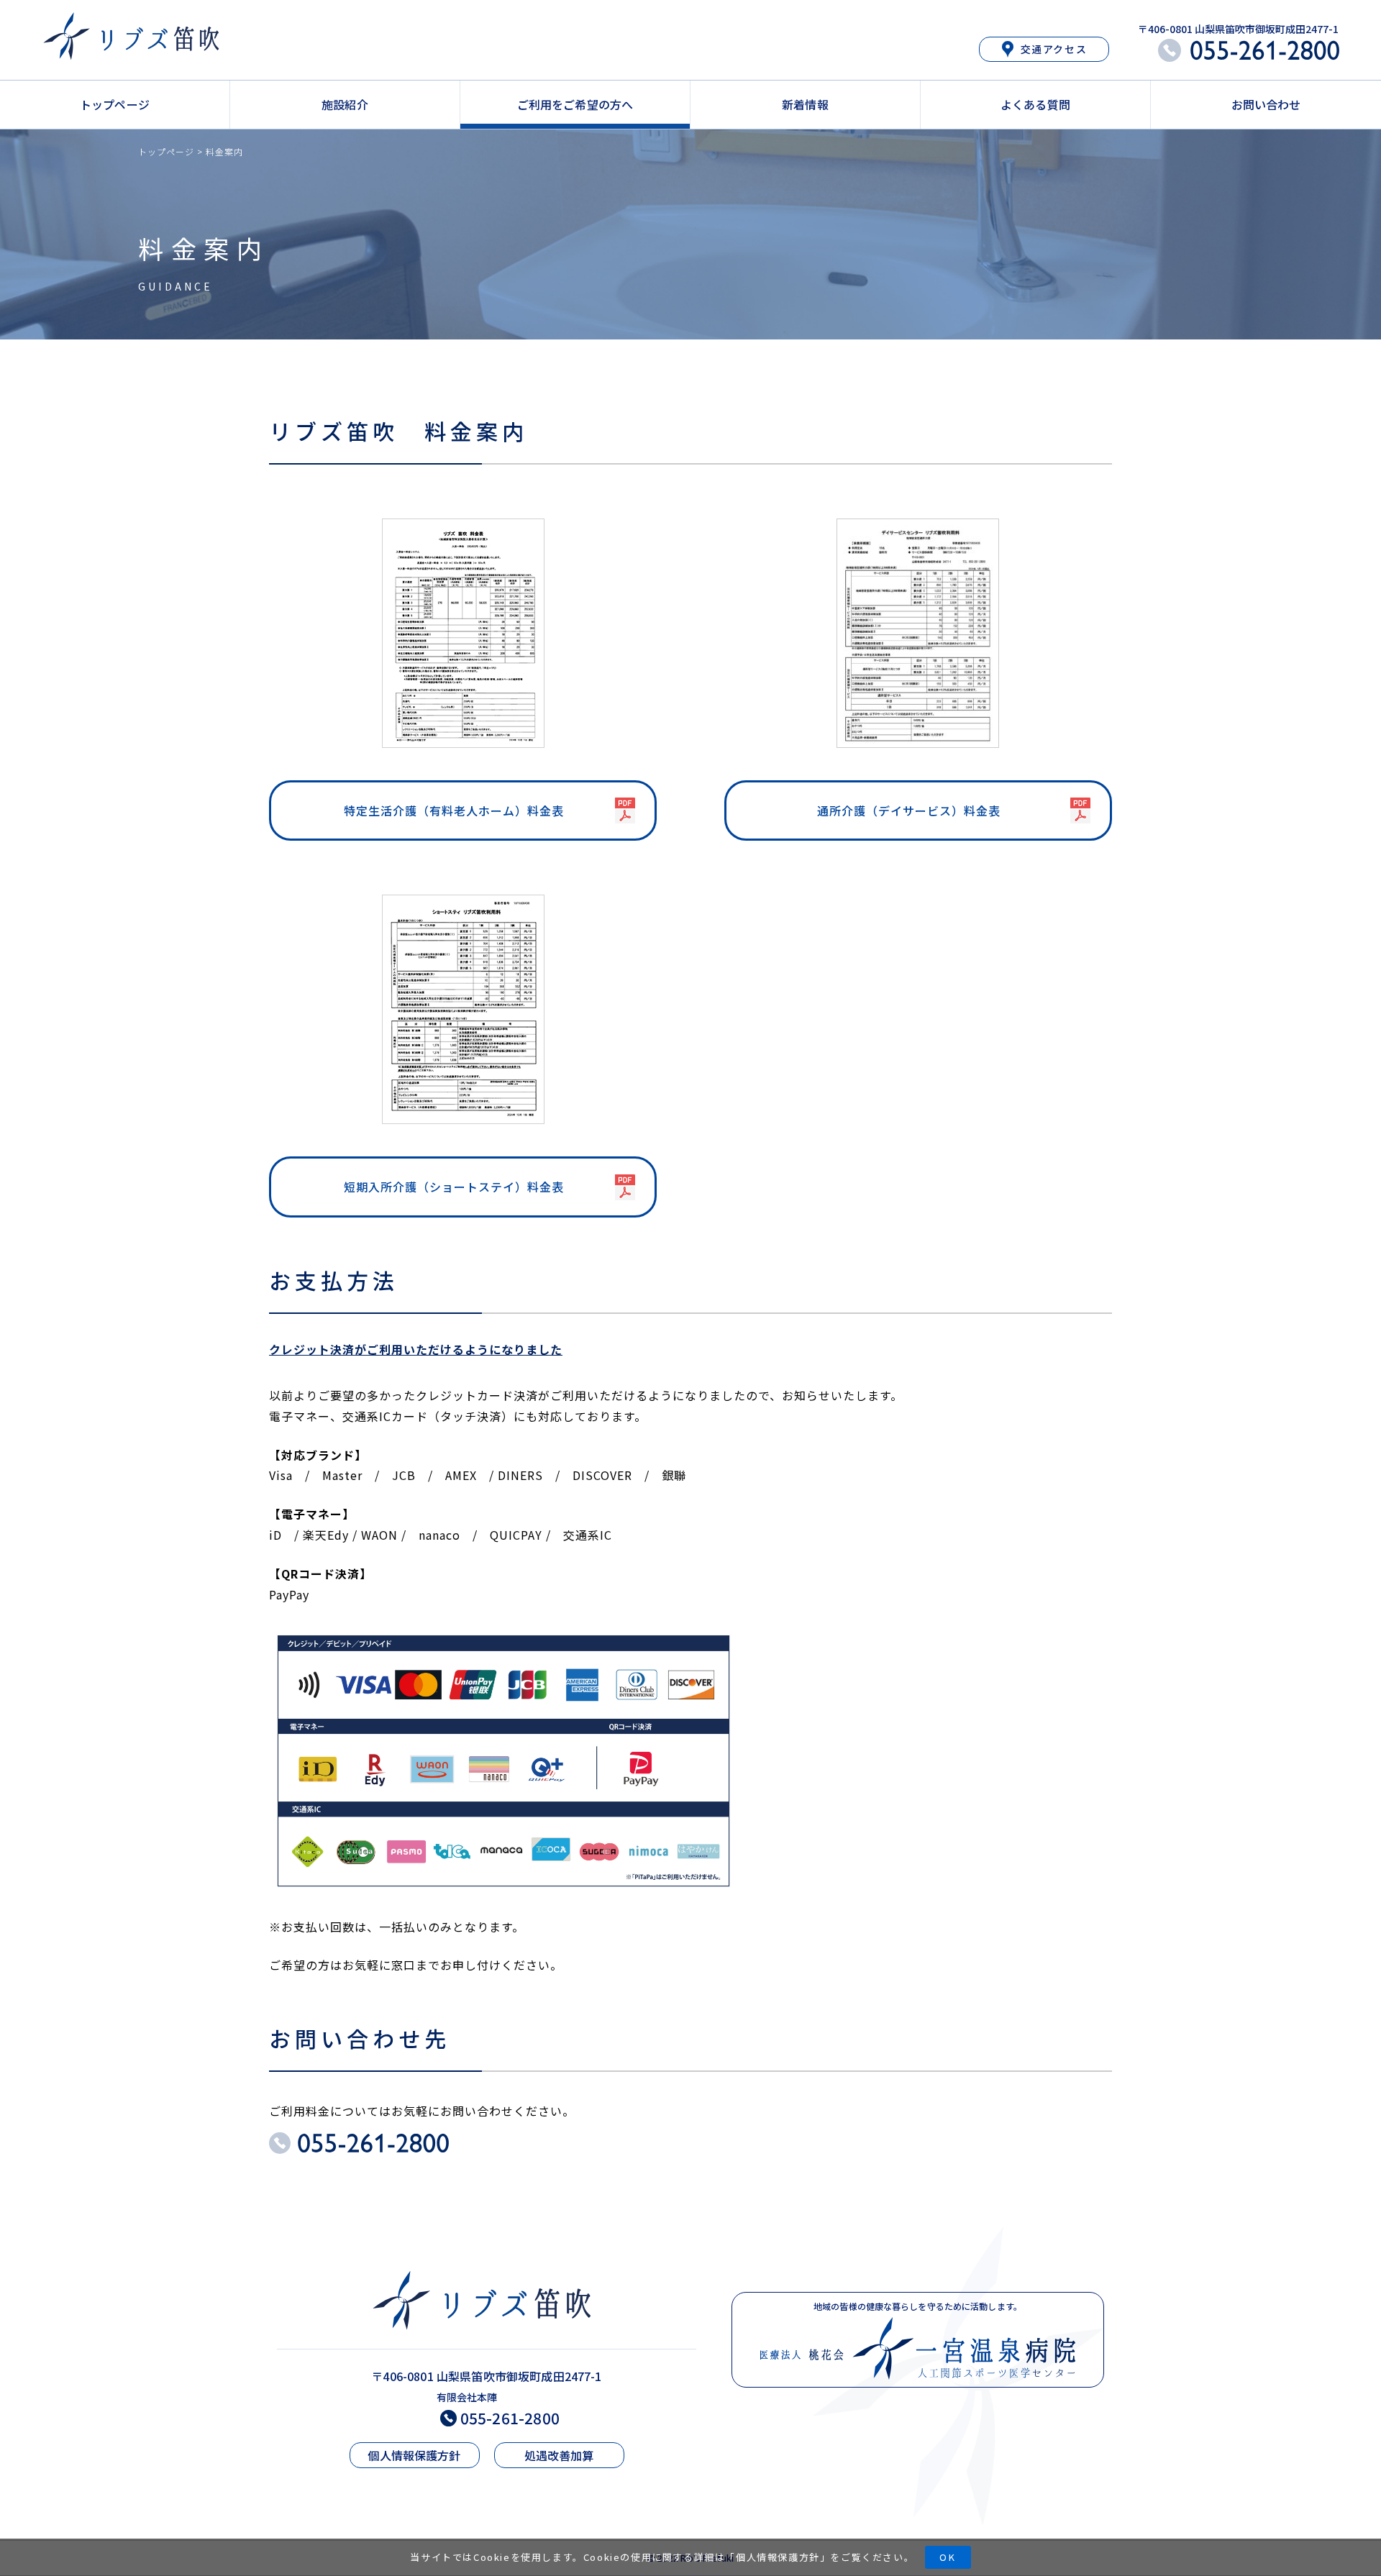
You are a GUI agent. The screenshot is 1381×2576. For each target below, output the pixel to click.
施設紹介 (345, 104)
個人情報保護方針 (778, 2557)
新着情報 (805, 104)
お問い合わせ (1266, 104)
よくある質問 (1035, 104)
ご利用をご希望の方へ (575, 104)
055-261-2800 (510, 2418)
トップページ (115, 104)
